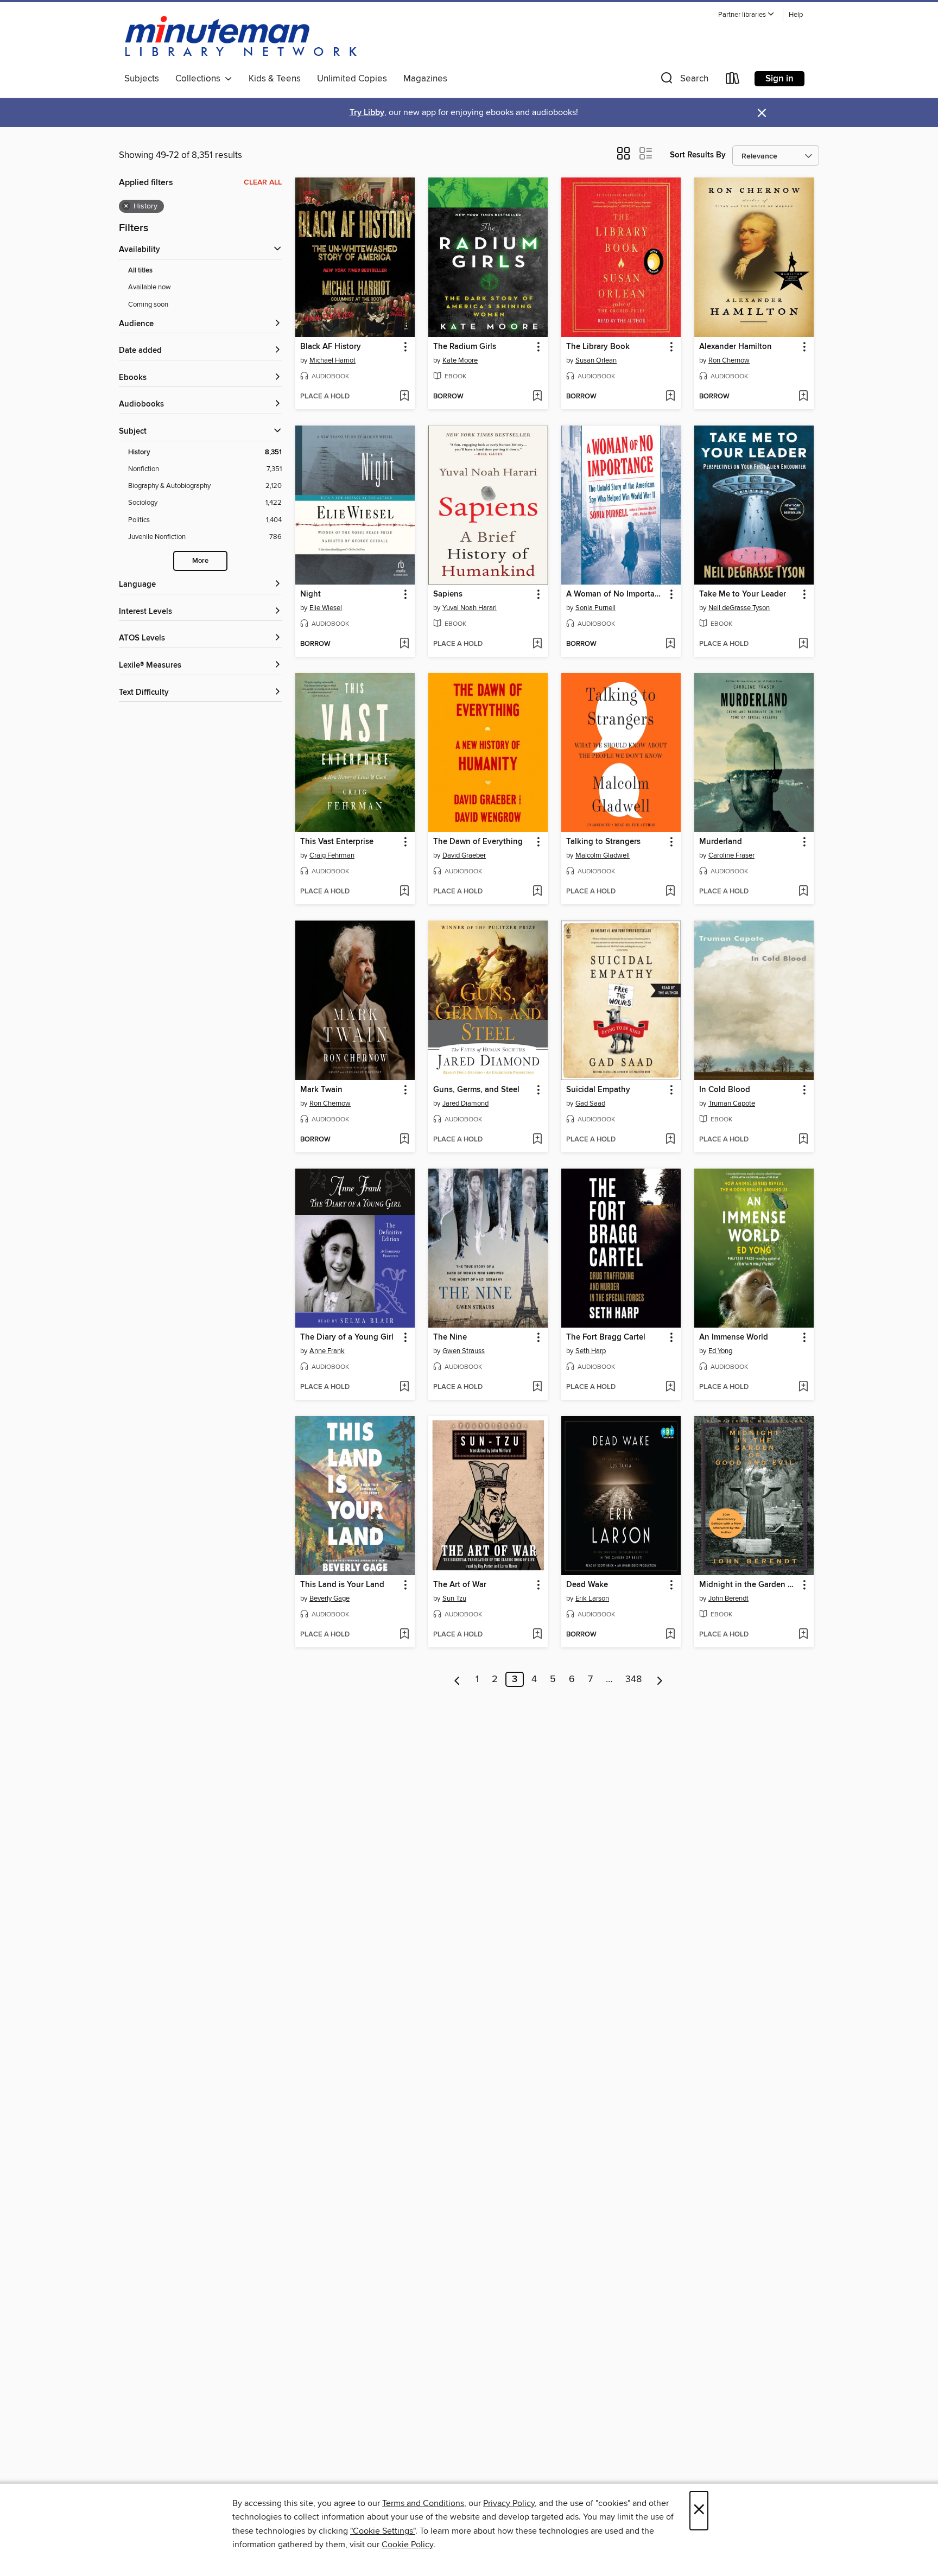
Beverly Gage (329, 1598)
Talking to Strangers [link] (603, 842)
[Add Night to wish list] (404, 644)
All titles (140, 271)
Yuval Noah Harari (470, 608)
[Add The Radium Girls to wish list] (537, 397)
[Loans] (733, 81)
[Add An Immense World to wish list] (803, 1387)
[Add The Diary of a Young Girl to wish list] (404, 1387)
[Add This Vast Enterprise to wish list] (404, 892)
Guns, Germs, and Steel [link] (476, 1090)
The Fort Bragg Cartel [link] (606, 1337)
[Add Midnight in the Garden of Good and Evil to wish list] (803, 1635)
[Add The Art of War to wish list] (537, 1635)
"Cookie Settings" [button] (383, 2531)
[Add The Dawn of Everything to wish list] (537, 892)
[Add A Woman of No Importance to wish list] (670, 644)
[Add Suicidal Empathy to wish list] (670, 1140)
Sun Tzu (454, 1598)
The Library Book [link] (598, 347)
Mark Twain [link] (321, 1090)
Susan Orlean (596, 360)
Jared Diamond (465, 1103)
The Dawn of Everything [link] (478, 842)
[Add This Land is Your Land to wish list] (404, 1635)
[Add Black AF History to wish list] (404, 397)
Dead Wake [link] (587, 1585)
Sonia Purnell (595, 608)
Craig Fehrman (332, 855)
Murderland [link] (721, 842)
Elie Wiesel (326, 608)
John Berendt (728, 1598)
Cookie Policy (407, 2545)
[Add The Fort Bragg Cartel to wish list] (670, 1387)
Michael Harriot (332, 360)
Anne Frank (327, 1351)
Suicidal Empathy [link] (598, 1090)
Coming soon (148, 304)
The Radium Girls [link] (465, 347)
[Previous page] (457, 1679)
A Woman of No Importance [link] (616, 594)
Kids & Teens (275, 79)
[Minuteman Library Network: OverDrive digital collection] (242, 37)
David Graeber (464, 855)
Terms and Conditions (423, 2503)
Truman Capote (732, 1103)
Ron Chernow (729, 360)
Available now (150, 287)
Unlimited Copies (352, 79)
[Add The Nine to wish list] (537, 1387)
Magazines (425, 79)
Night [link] (310, 594)
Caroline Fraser (731, 855)
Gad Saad (590, 1103)
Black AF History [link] (331, 347)
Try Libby (367, 113)
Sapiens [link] (448, 594)
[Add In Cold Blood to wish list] (803, 1140)
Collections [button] (200, 79)
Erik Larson (592, 1598)
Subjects (142, 79)
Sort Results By (698, 155)
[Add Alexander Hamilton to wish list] (803, 397)
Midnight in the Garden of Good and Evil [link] (749, 1585)
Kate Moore (460, 360)
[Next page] (660, 1679)
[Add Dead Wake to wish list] (670, 1635)
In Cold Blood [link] (725, 1090)
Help (796, 15)
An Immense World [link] (734, 1337)
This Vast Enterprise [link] (337, 842)
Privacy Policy (509, 2503)
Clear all (263, 182)
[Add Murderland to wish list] (803, 892)
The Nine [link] (450, 1337)
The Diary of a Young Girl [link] (347, 1337)
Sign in (779, 79)
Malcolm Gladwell (603, 855)
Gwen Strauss (464, 1351)
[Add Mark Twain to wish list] (404, 1140)
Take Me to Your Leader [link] (743, 594)
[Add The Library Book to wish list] (670, 397)
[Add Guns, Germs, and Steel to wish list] (537, 1140)
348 (633, 1679)
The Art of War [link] (460, 1585)
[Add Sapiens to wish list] (537, 644)
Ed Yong (720, 1351)
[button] (746, 15)
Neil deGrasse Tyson (739, 608)
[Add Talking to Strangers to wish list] (670, 892)
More (200, 561)
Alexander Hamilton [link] (736, 347)
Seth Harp (591, 1351)
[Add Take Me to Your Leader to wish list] (803, 644)
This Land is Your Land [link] (342, 1585)
